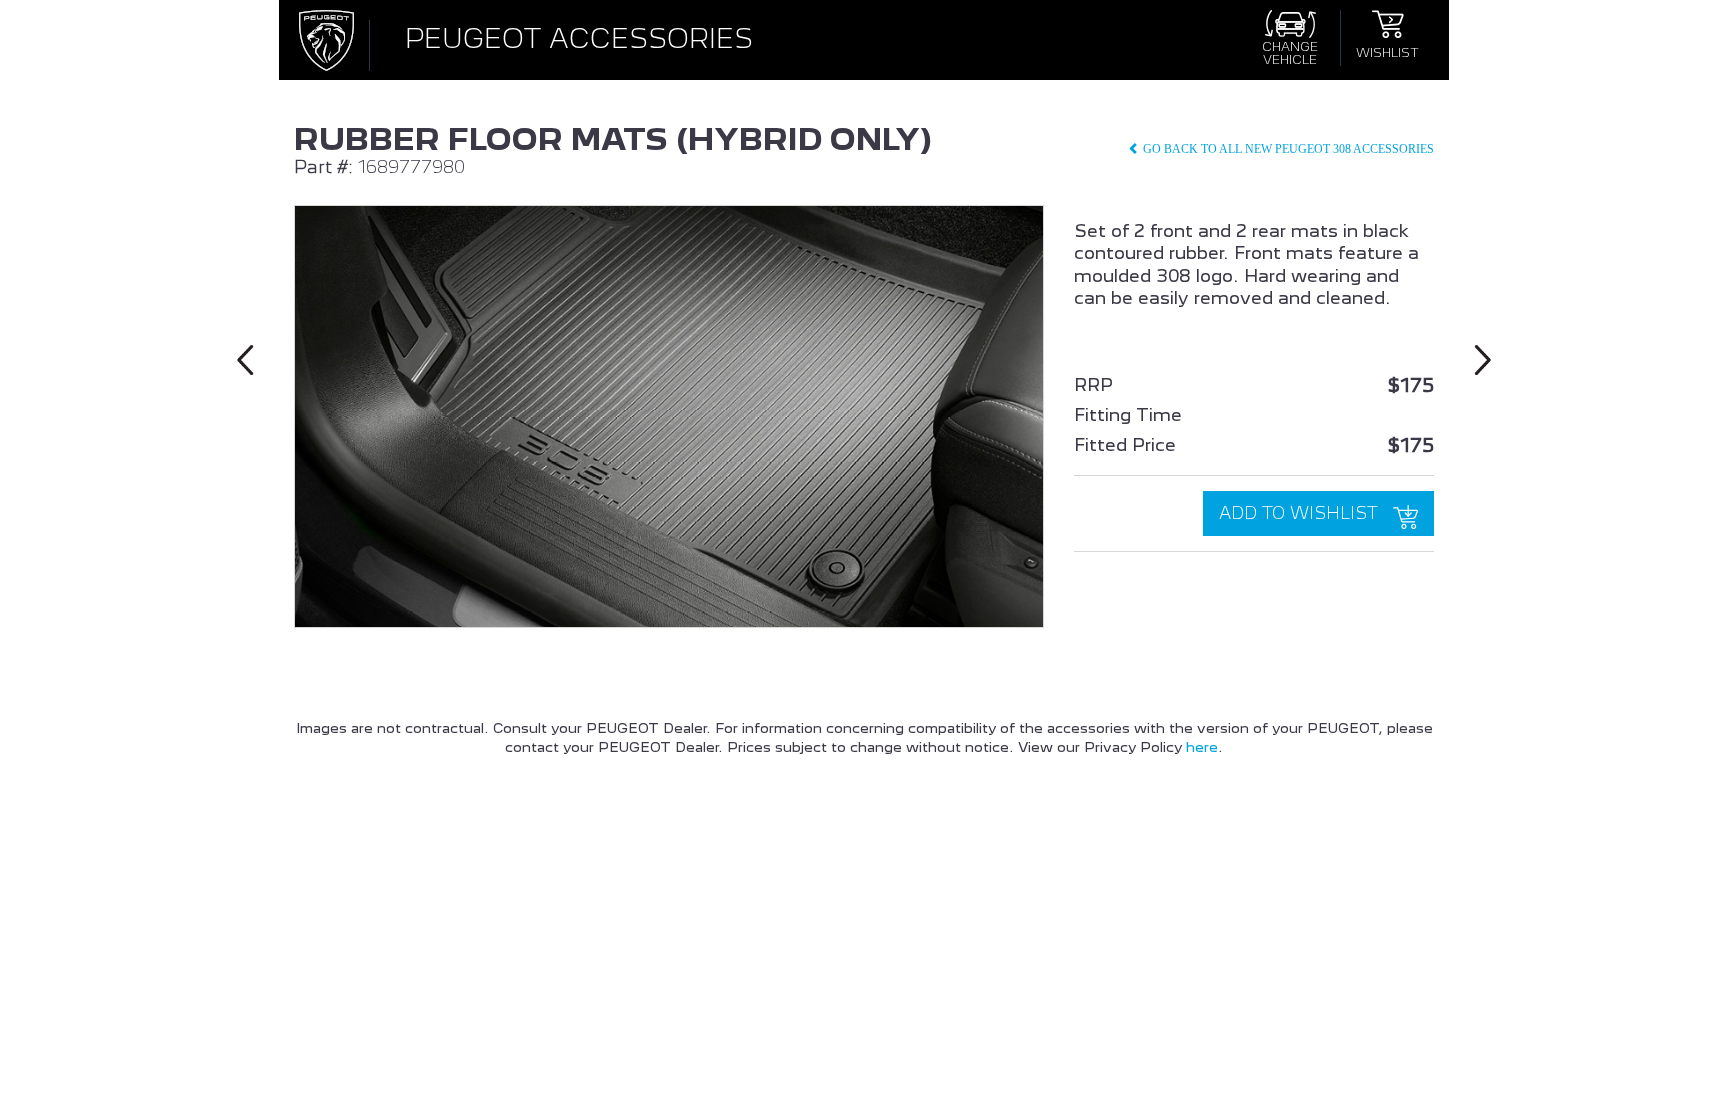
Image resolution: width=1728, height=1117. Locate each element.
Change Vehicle (1290, 52)
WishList (1387, 52)
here (1202, 747)
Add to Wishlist (1301, 513)
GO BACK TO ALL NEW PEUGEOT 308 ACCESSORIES (1287, 149)
